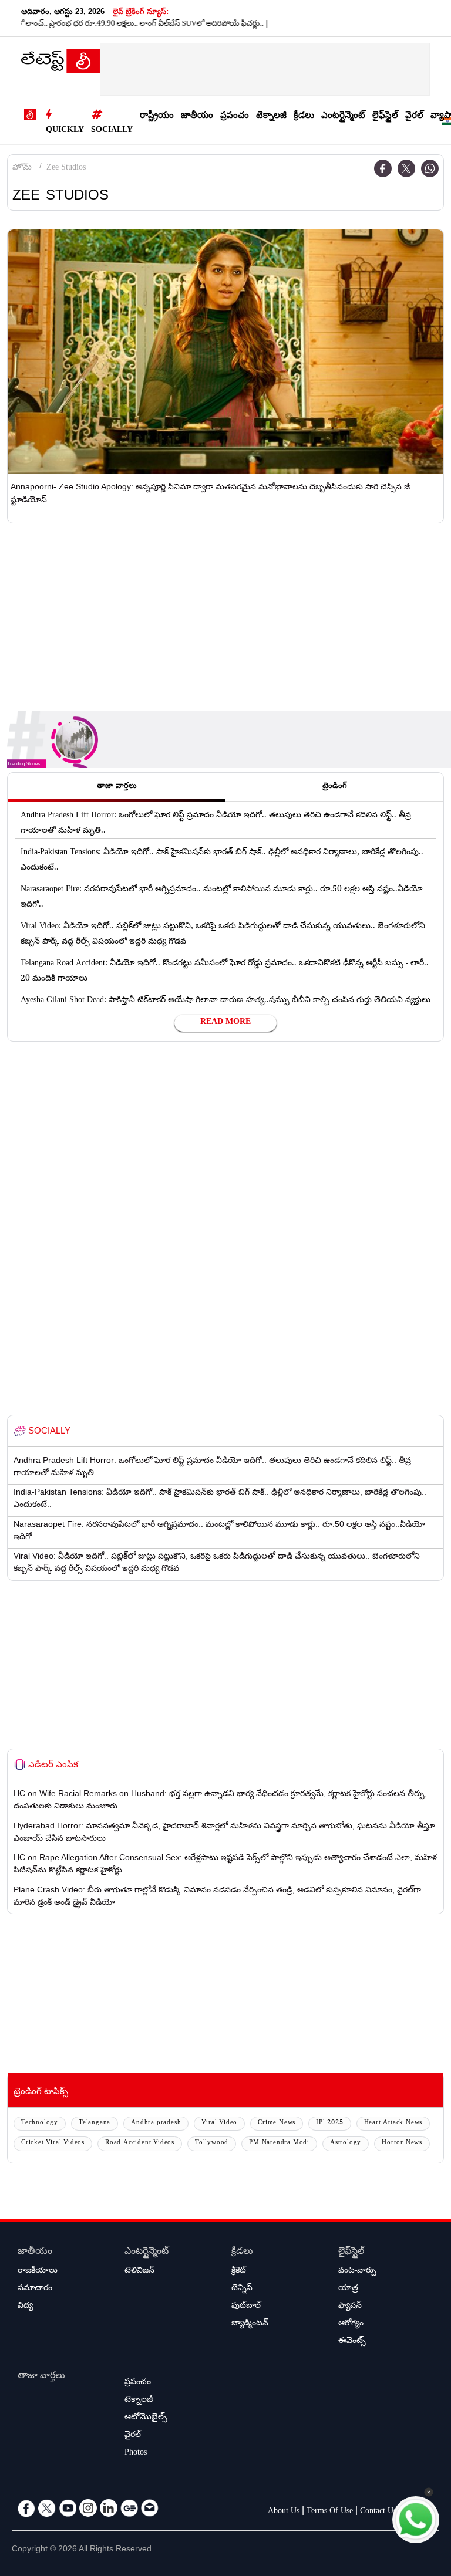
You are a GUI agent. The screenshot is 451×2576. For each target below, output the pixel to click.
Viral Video (219, 2123)
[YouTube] (68, 2508)
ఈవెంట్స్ (352, 2342)
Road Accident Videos (140, 2143)
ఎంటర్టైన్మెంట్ (343, 116)
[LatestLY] (60, 64)
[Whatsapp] (430, 168)
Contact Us (378, 2512)
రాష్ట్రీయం (157, 116)
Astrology (346, 2143)
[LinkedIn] (109, 2508)
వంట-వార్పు (357, 2271)
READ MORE (225, 1023)
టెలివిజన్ (139, 2271)
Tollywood (212, 2143)
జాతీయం (197, 116)
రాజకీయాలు (38, 2271)
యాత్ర (348, 2289)
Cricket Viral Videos (53, 2143)
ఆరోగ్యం (351, 2324)
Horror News (402, 2143)
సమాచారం (35, 2289)
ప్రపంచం (235, 116)
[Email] (150, 2508)
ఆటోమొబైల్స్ (146, 2418)
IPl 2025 (329, 2123)
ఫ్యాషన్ (350, 2307)
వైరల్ (414, 116)
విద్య (25, 2307)
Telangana (95, 2123)
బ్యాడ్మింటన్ (250, 2324)
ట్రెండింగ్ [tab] (335, 787)
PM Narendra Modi (279, 2143)
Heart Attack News (393, 2123)
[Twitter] (406, 168)
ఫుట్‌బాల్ (246, 2307)
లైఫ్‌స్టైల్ (385, 116)
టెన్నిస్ (242, 2289)
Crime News (277, 2123)
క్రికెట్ (239, 2271)
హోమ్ (22, 168)
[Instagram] (88, 2508)
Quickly (65, 131)
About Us (284, 2512)
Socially (112, 131)
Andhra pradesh (156, 2123)
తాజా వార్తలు (41, 2377)
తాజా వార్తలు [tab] (117, 787)
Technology (40, 2123)
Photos (136, 2453)
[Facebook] (383, 168)
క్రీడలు (304, 116)
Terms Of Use (330, 2512)
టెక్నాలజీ (271, 116)
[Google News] (129, 2508)
